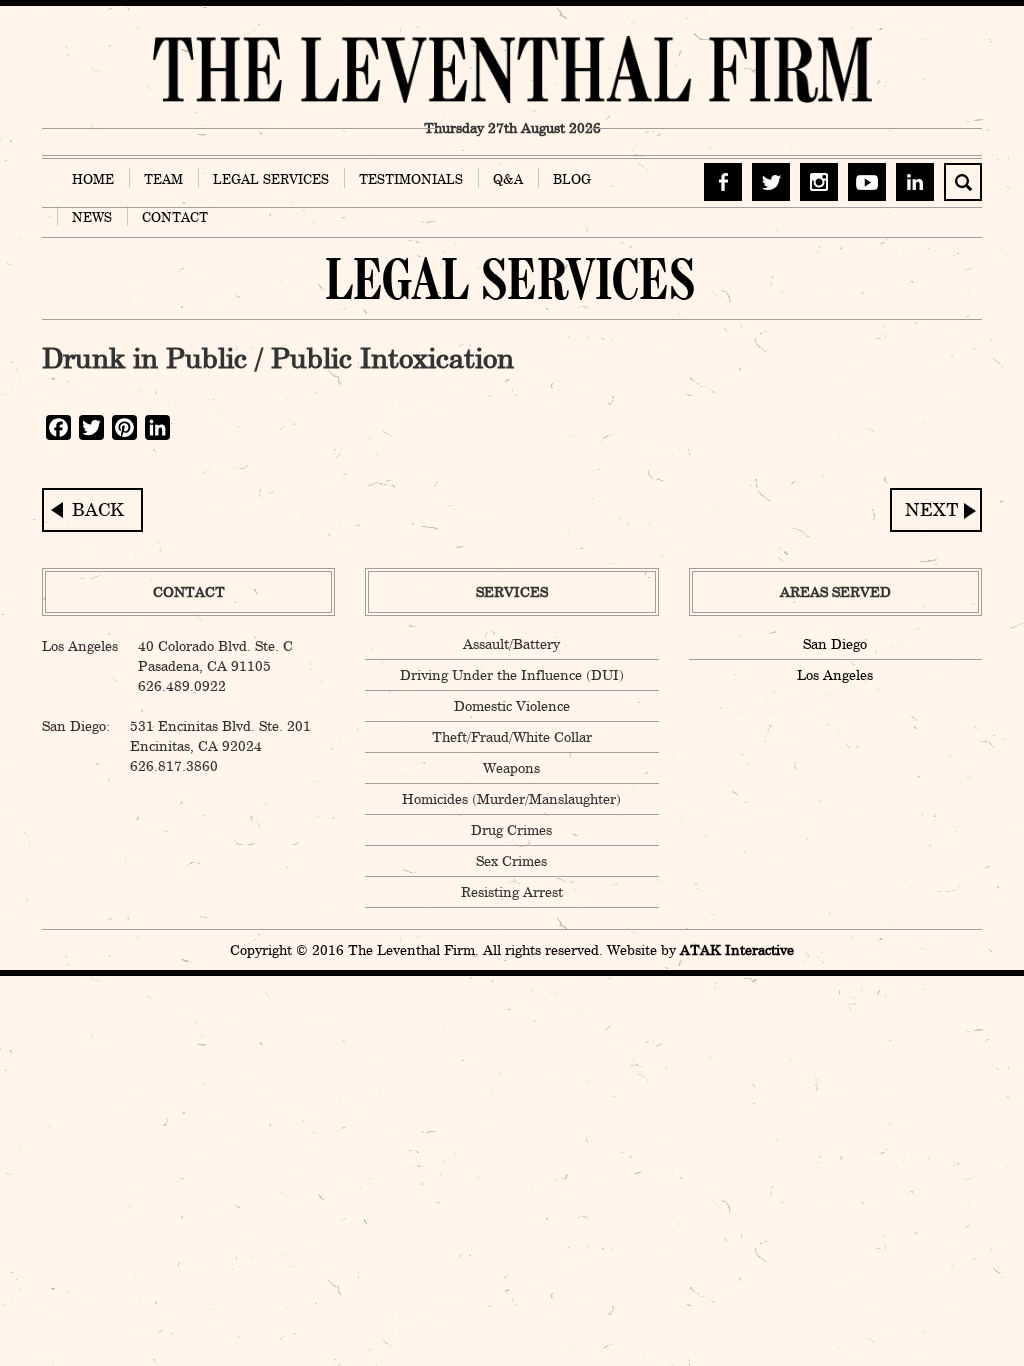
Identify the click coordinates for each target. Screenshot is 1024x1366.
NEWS (92, 217)
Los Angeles (835, 675)
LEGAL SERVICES (271, 179)
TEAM (163, 179)
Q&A (508, 179)
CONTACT (175, 217)
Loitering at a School (936, 510)
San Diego (835, 644)
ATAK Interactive (737, 950)
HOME (93, 179)
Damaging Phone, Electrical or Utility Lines (92, 510)
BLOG (572, 179)
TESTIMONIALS (411, 179)
